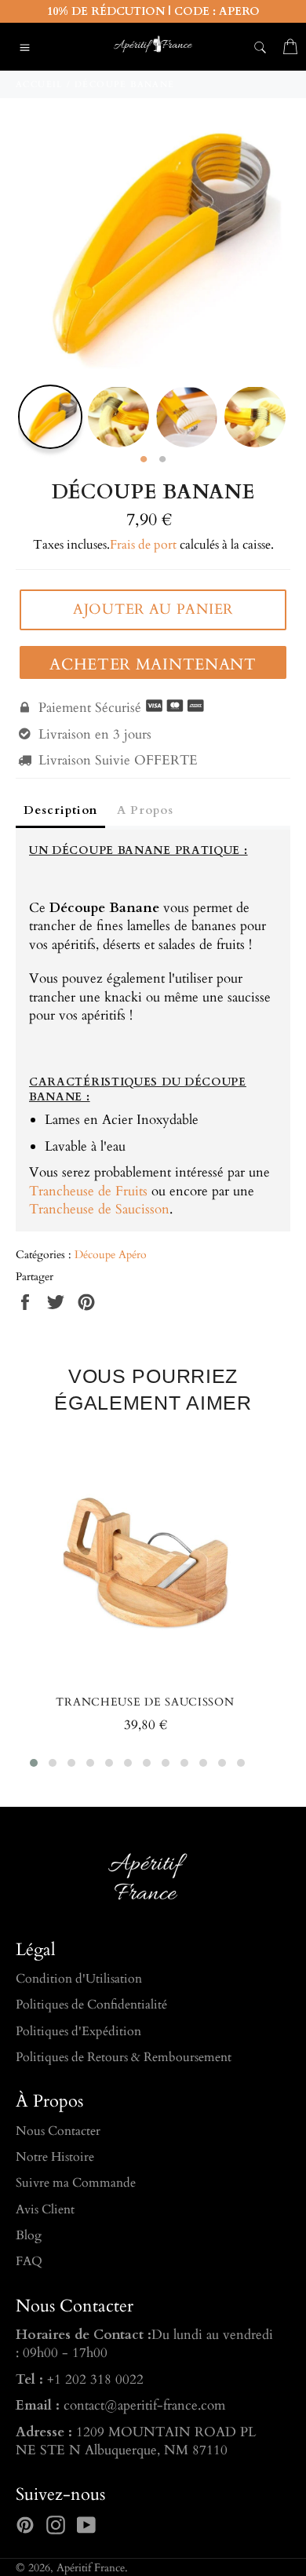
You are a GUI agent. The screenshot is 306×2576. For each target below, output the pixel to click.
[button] (34, 1763)
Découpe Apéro (111, 1255)
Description (60, 810)
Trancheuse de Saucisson (99, 1209)
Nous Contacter (58, 2131)
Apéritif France (91, 2568)
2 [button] (162, 460)
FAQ (29, 2261)
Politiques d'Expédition (78, 2031)
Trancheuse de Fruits (88, 1191)
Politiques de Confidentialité (91, 2005)
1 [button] (144, 460)
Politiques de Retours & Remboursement (124, 2057)
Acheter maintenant (153, 664)
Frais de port (143, 545)
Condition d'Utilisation (79, 1979)
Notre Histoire (55, 2157)
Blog (29, 2235)
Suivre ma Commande (76, 2183)
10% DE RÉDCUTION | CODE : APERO (153, 11)
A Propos (145, 810)
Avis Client (45, 2209)
